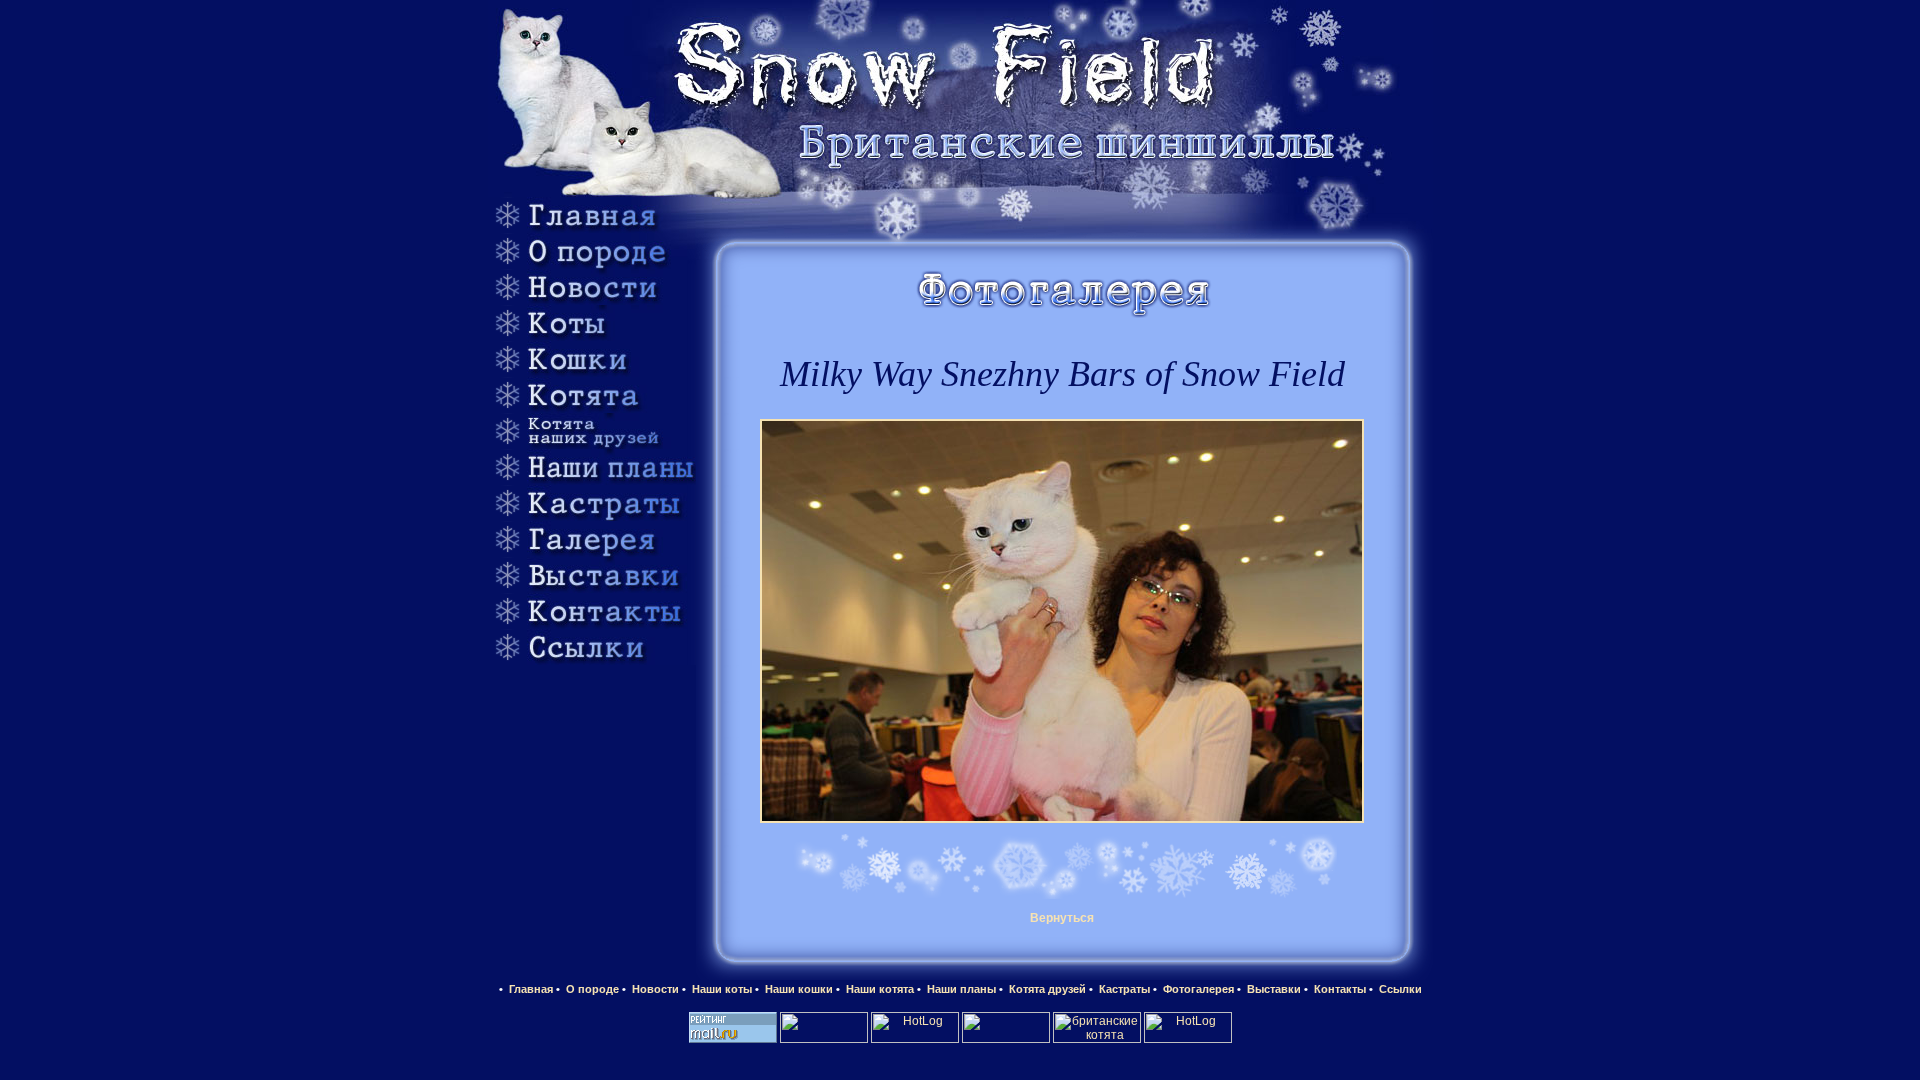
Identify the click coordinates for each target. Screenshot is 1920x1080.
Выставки (1272, 989)
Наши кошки (797, 989)
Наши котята (878, 989)
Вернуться (1062, 918)
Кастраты (1123, 989)
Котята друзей (1046, 989)
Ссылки (1399, 989)
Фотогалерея (1197, 989)
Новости (654, 989)
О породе (591, 989)
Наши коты (720, 989)
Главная (529, 989)
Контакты (1338, 989)
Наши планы (960, 989)
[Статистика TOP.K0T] (1006, 1039)
